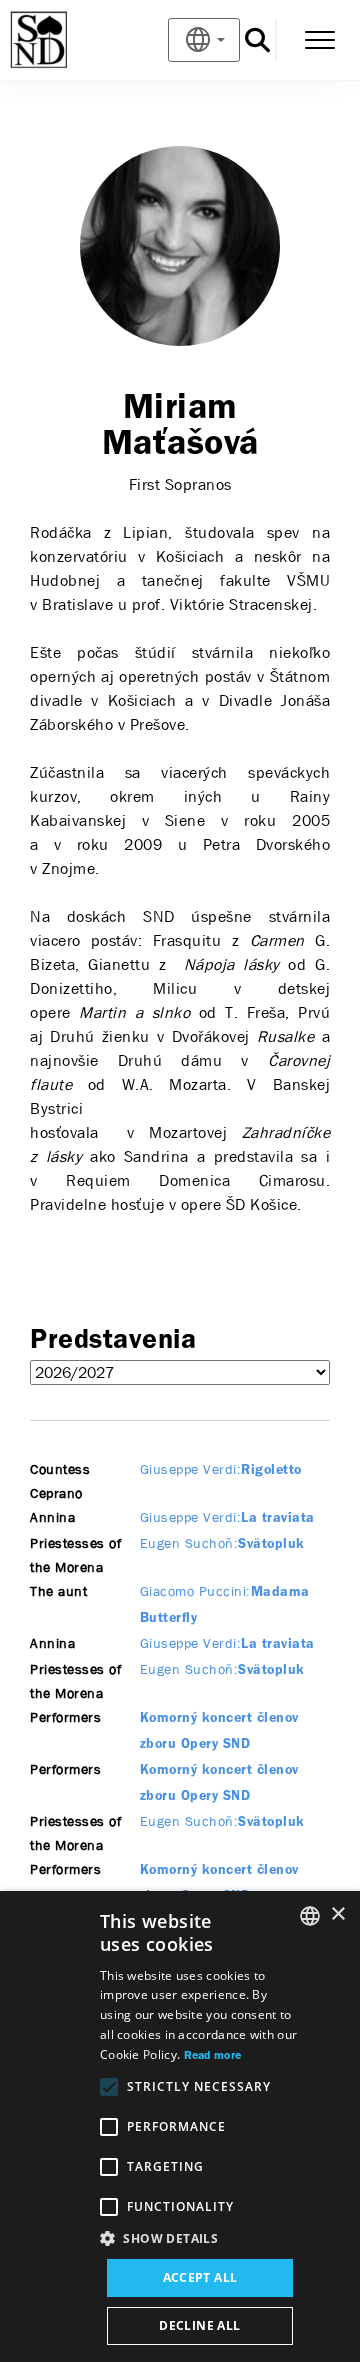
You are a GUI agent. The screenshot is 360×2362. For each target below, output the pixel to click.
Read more (213, 2056)
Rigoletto (221, 1470)
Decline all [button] (199, 2325)
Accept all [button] (200, 2277)
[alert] (180, 2126)
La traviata (227, 1518)
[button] (200, 2239)
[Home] (71, 40)
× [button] (337, 1914)
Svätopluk (222, 1544)
